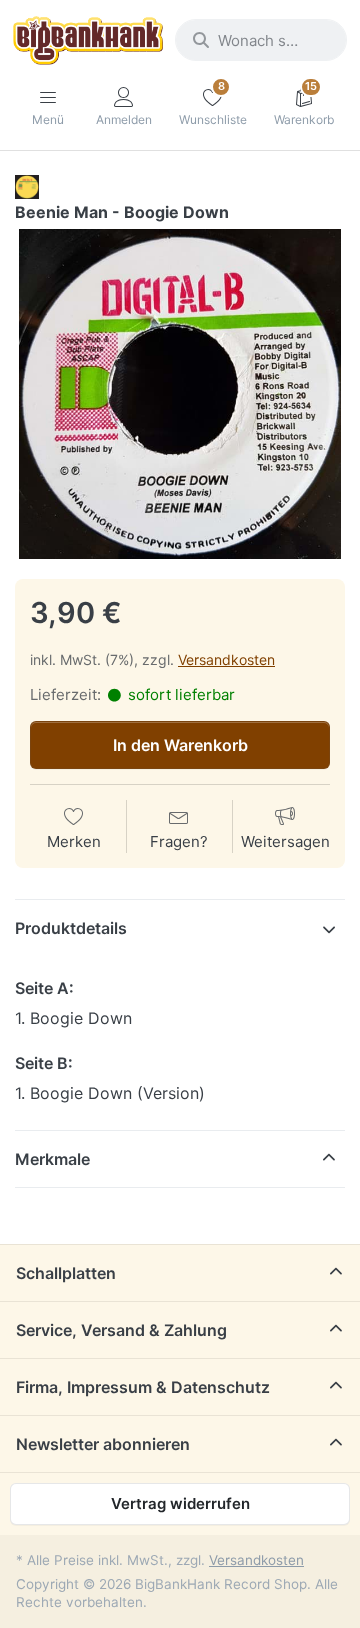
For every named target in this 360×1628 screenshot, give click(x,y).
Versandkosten (226, 659)
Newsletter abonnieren (103, 1444)
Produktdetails (71, 928)
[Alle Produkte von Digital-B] (27, 186)
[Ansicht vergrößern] (180, 394)
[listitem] (180, 394)
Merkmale (52, 1159)
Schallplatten (66, 1273)
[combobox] (261, 40)
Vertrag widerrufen (180, 1503)
